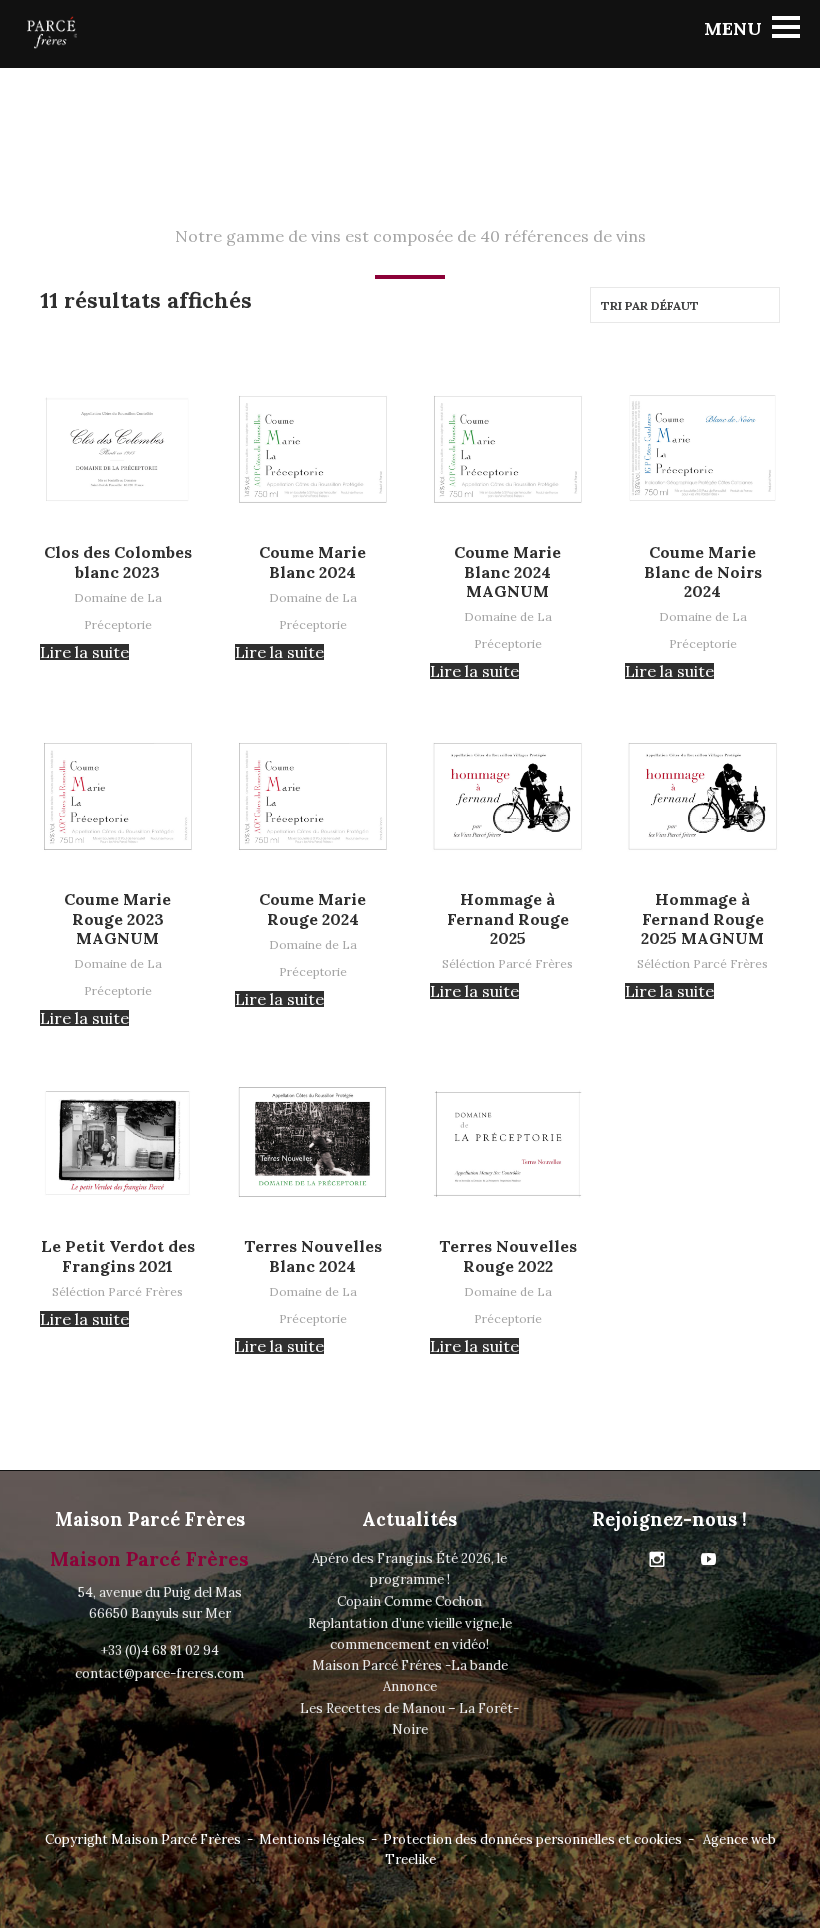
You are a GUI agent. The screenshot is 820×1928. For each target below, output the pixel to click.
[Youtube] (709, 1560)
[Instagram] (657, 1560)
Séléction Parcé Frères (507, 963)
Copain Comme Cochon (409, 1601)
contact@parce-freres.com (159, 1673)
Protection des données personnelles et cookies (532, 1839)
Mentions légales (312, 1839)
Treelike (410, 1859)
